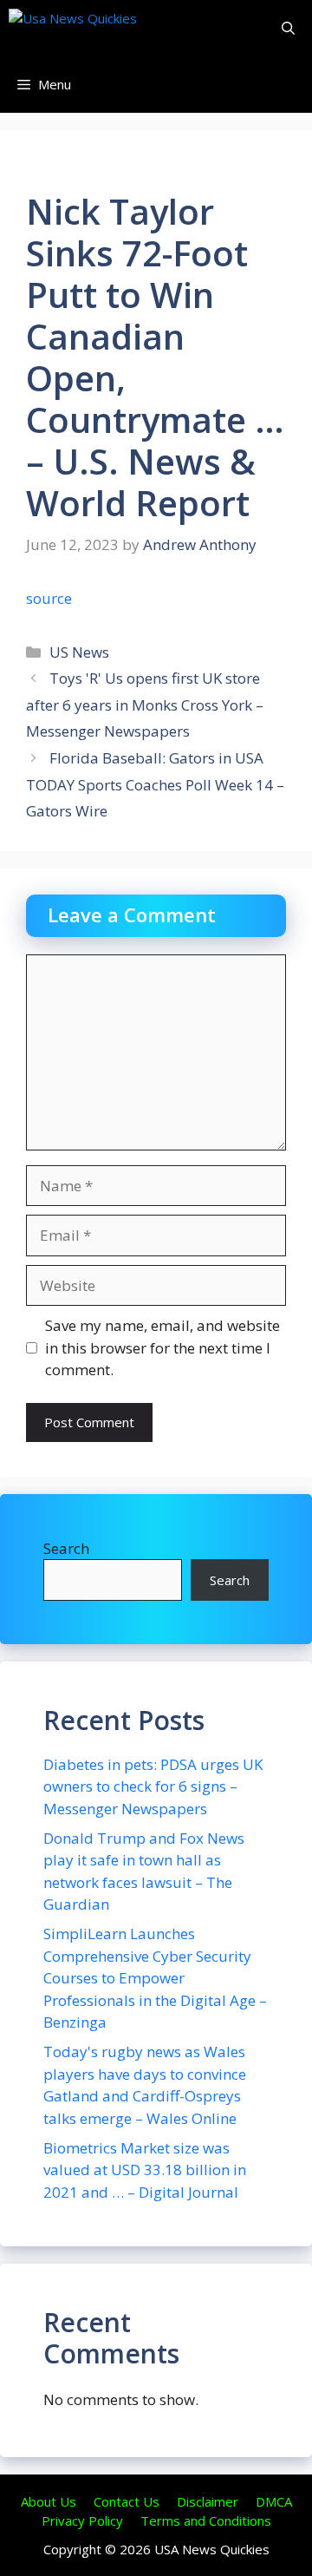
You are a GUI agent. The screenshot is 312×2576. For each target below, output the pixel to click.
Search (66, 1548)
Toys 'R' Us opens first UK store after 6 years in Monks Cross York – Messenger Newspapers (145, 705)
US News (79, 652)
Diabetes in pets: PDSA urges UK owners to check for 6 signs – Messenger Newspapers (153, 1786)
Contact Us (127, 2501)
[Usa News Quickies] (106, 28)
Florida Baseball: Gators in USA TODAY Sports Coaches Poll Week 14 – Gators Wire (155, 784)
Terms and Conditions (206, 2520)
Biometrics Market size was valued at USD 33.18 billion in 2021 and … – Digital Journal (145, 2170)
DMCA (274, 2501)
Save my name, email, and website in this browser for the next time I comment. (162, 1347)
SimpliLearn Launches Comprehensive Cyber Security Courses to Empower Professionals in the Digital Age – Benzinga (155, 1978)
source (49, 598)
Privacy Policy (82, 2520)
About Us (49, 2501)
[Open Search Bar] (288, 28)
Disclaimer (208, 2501)
